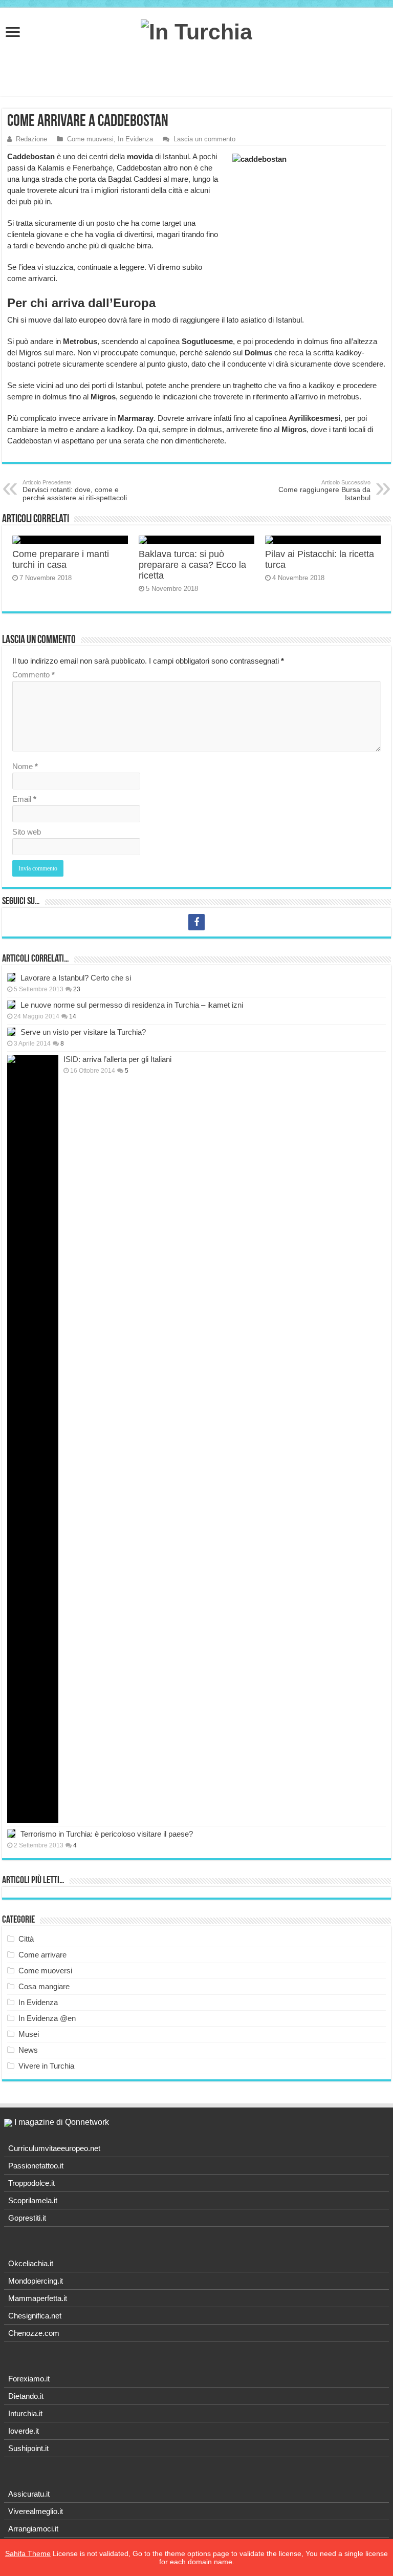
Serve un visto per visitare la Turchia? (83, 1032)
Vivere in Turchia (46, 2066)
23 (77, 989)
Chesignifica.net (35, 2316)
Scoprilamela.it (33, 2200)
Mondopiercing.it (36, 2281)
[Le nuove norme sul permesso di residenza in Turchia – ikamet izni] (11, 1005)
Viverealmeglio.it (36, 2511)
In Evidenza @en (47, 2018)
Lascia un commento (204, 139)
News (28, 2050)
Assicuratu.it (29, 2494)
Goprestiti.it (27, 2218)
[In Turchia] (196, 30)
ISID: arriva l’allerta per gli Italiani (117, 1059)
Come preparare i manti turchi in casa (61, 559)
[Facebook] (196, 922)
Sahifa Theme (28, 2553)
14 (73, 1016)
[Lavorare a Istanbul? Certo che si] (11, 977)
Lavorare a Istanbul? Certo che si (76, 978)
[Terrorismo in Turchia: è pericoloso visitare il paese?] (11, 1834)
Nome (25, 766)
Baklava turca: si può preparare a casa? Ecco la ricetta (192, 565)
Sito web (27, 832)
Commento (34, 675)
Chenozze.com (34, 2333)
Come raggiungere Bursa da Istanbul (324, 491)
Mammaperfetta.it (38, 2298)
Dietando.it (26, 2396)
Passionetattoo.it (36, 2166)
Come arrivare (42, 1955)
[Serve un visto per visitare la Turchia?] (11, 1032)
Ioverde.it (24, 2431)
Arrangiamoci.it (33, 2529)
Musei (29, 2034)
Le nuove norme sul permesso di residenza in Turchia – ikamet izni (132, 1005)
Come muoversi (90, 139)
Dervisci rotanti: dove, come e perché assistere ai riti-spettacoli (75, 491)
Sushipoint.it (28, 2448)
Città (26, 1939)
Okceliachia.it (31, 2263)
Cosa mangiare (44, 1986)
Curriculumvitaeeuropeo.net (54, 2148)
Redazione (31, 139)
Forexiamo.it (29, 2379)
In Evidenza (135, 139)
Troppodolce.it (31, 2183)
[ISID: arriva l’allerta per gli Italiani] (33, 1439)
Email (24, 799)
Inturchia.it (25, 2413)
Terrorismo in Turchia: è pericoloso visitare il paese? (107, 1834)
